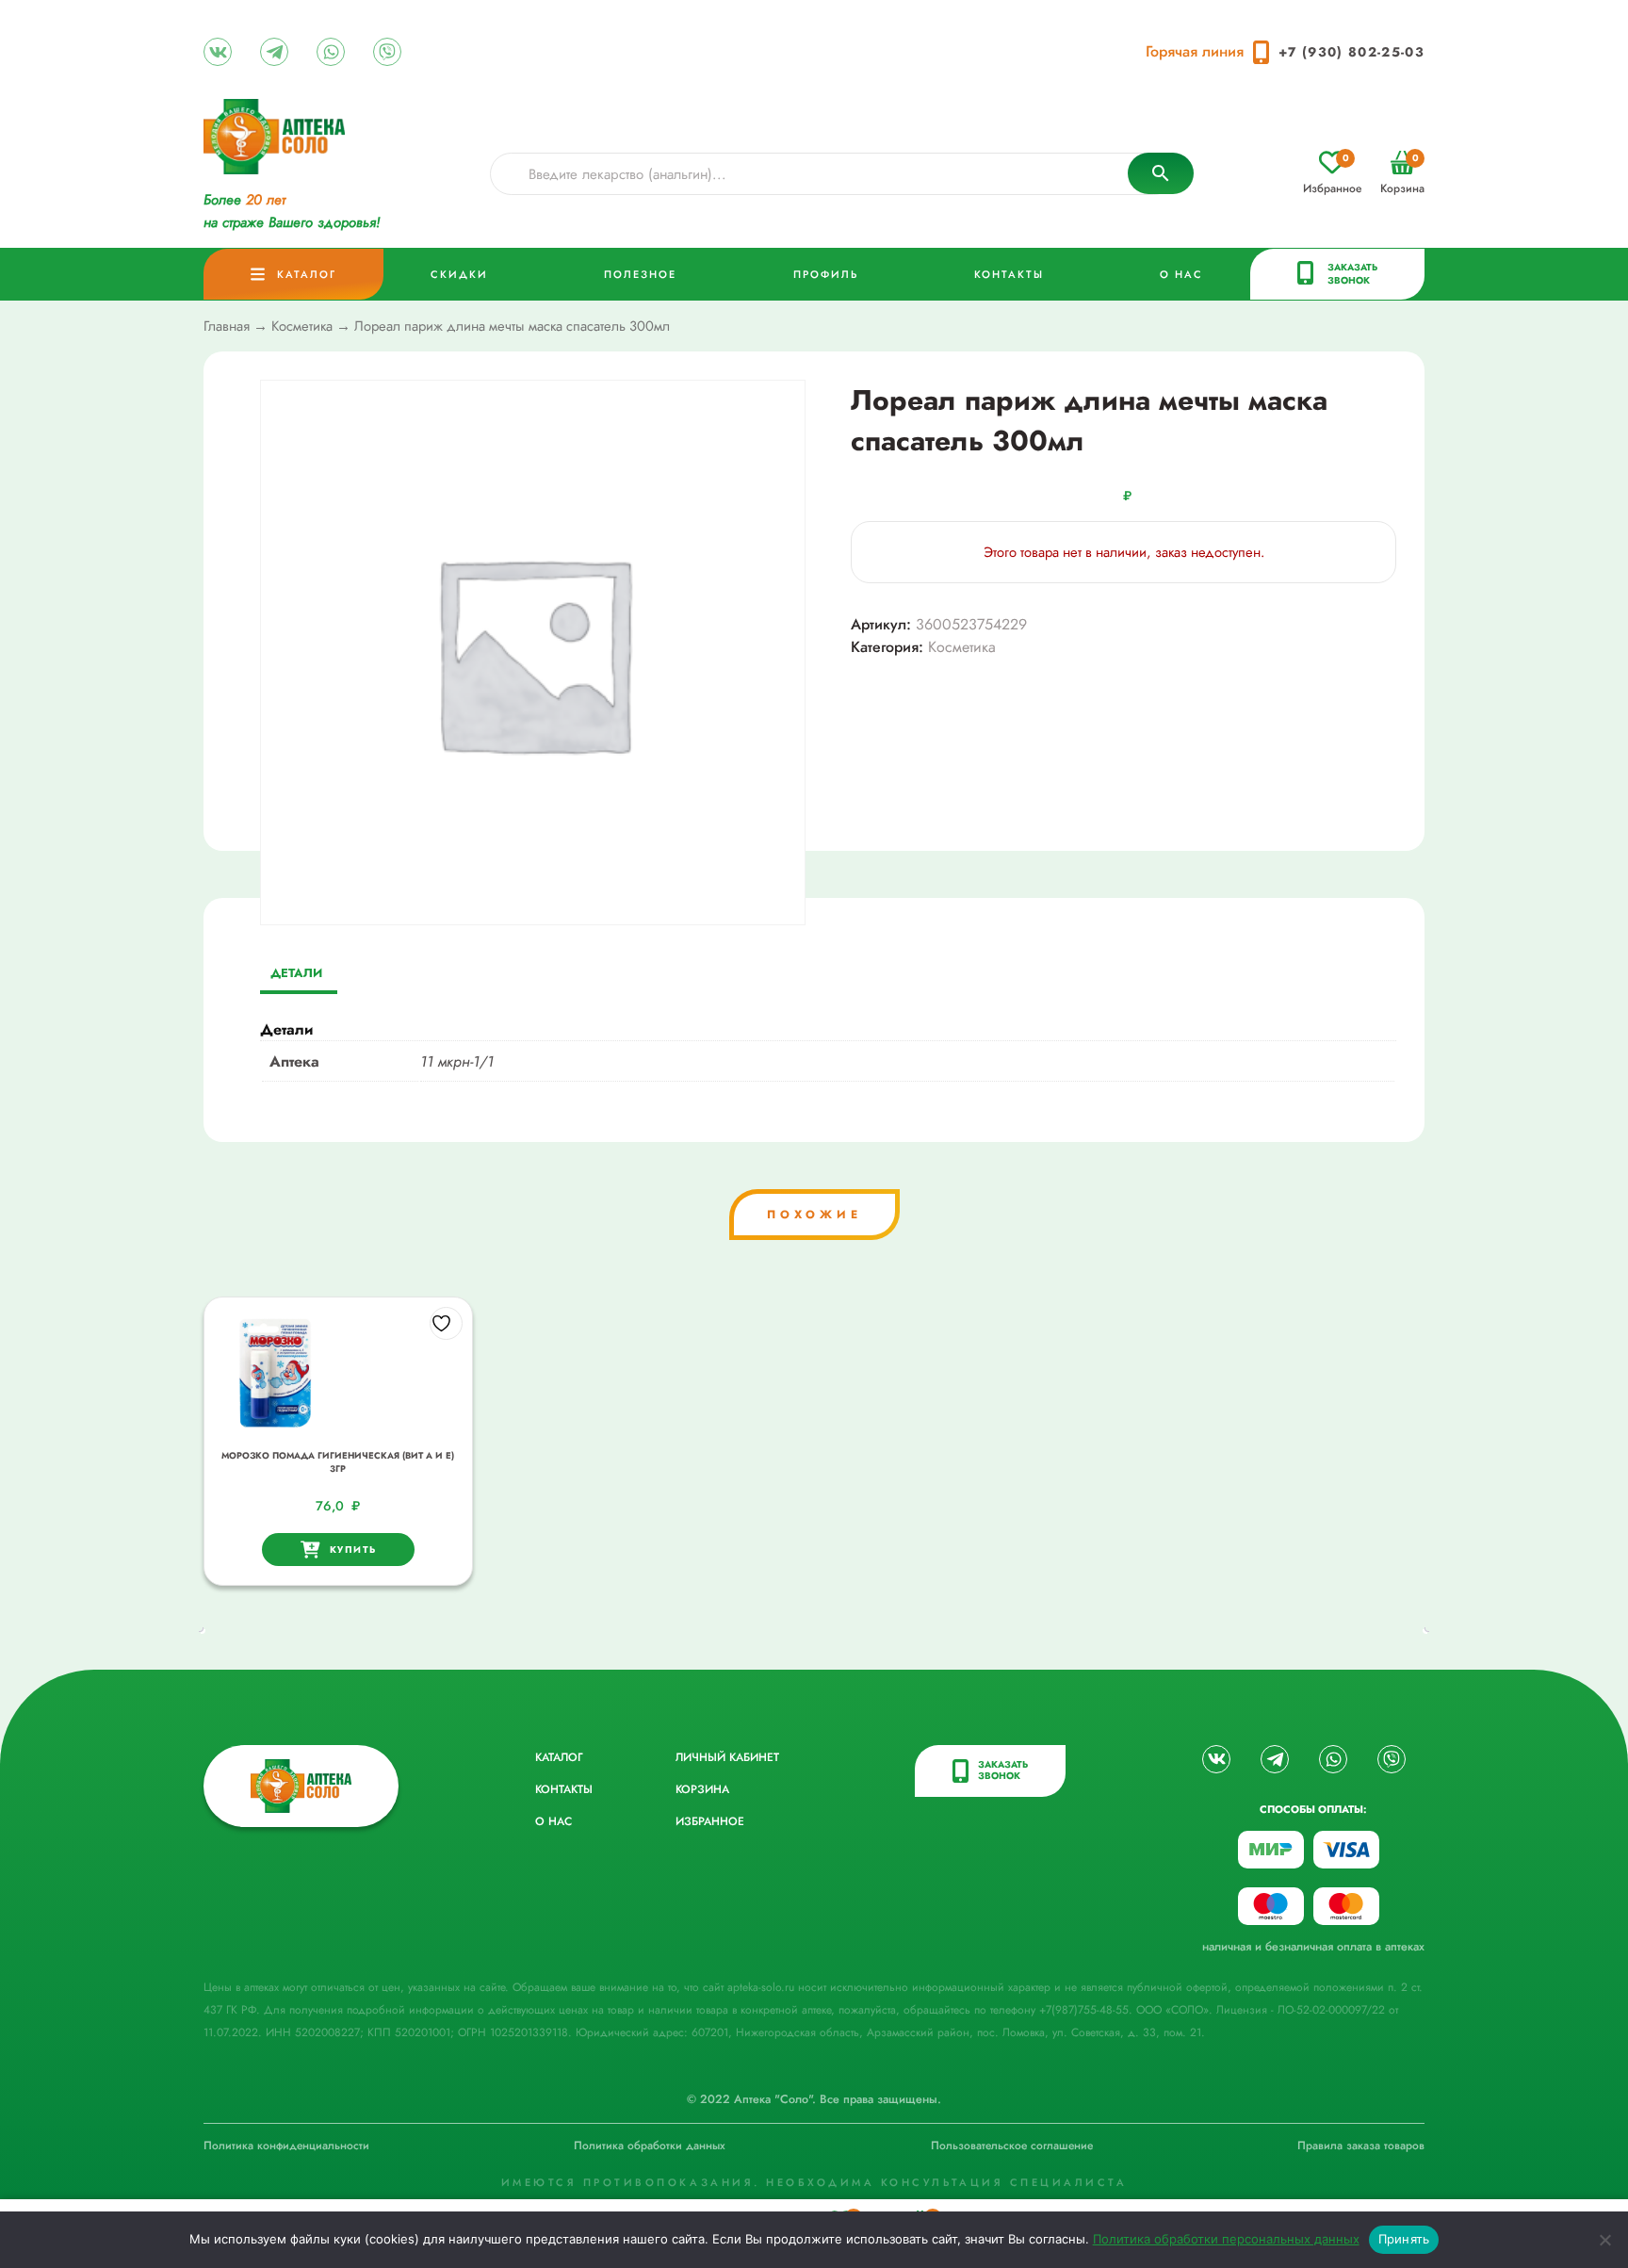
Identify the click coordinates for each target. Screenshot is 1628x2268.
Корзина (1402, 174)
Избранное (1332, 174)
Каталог (307, 274)
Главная (227, 326)
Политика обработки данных (650, 2146)
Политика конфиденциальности (286, 2146)
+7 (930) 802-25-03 (1351, 52)
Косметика (302, 326)
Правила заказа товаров (1361, 2146)
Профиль (826, 274)
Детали (296, 973)
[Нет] (1604, 2240)
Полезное (640, 274)
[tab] (296, 975)
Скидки (459, 274)
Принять (1404, 2239)
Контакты (1009, 274)
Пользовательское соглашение (1012, 2146)
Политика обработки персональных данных (1226, 2239)
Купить (353, 1550)
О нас (1181, 274)
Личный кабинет (727, 1757)
